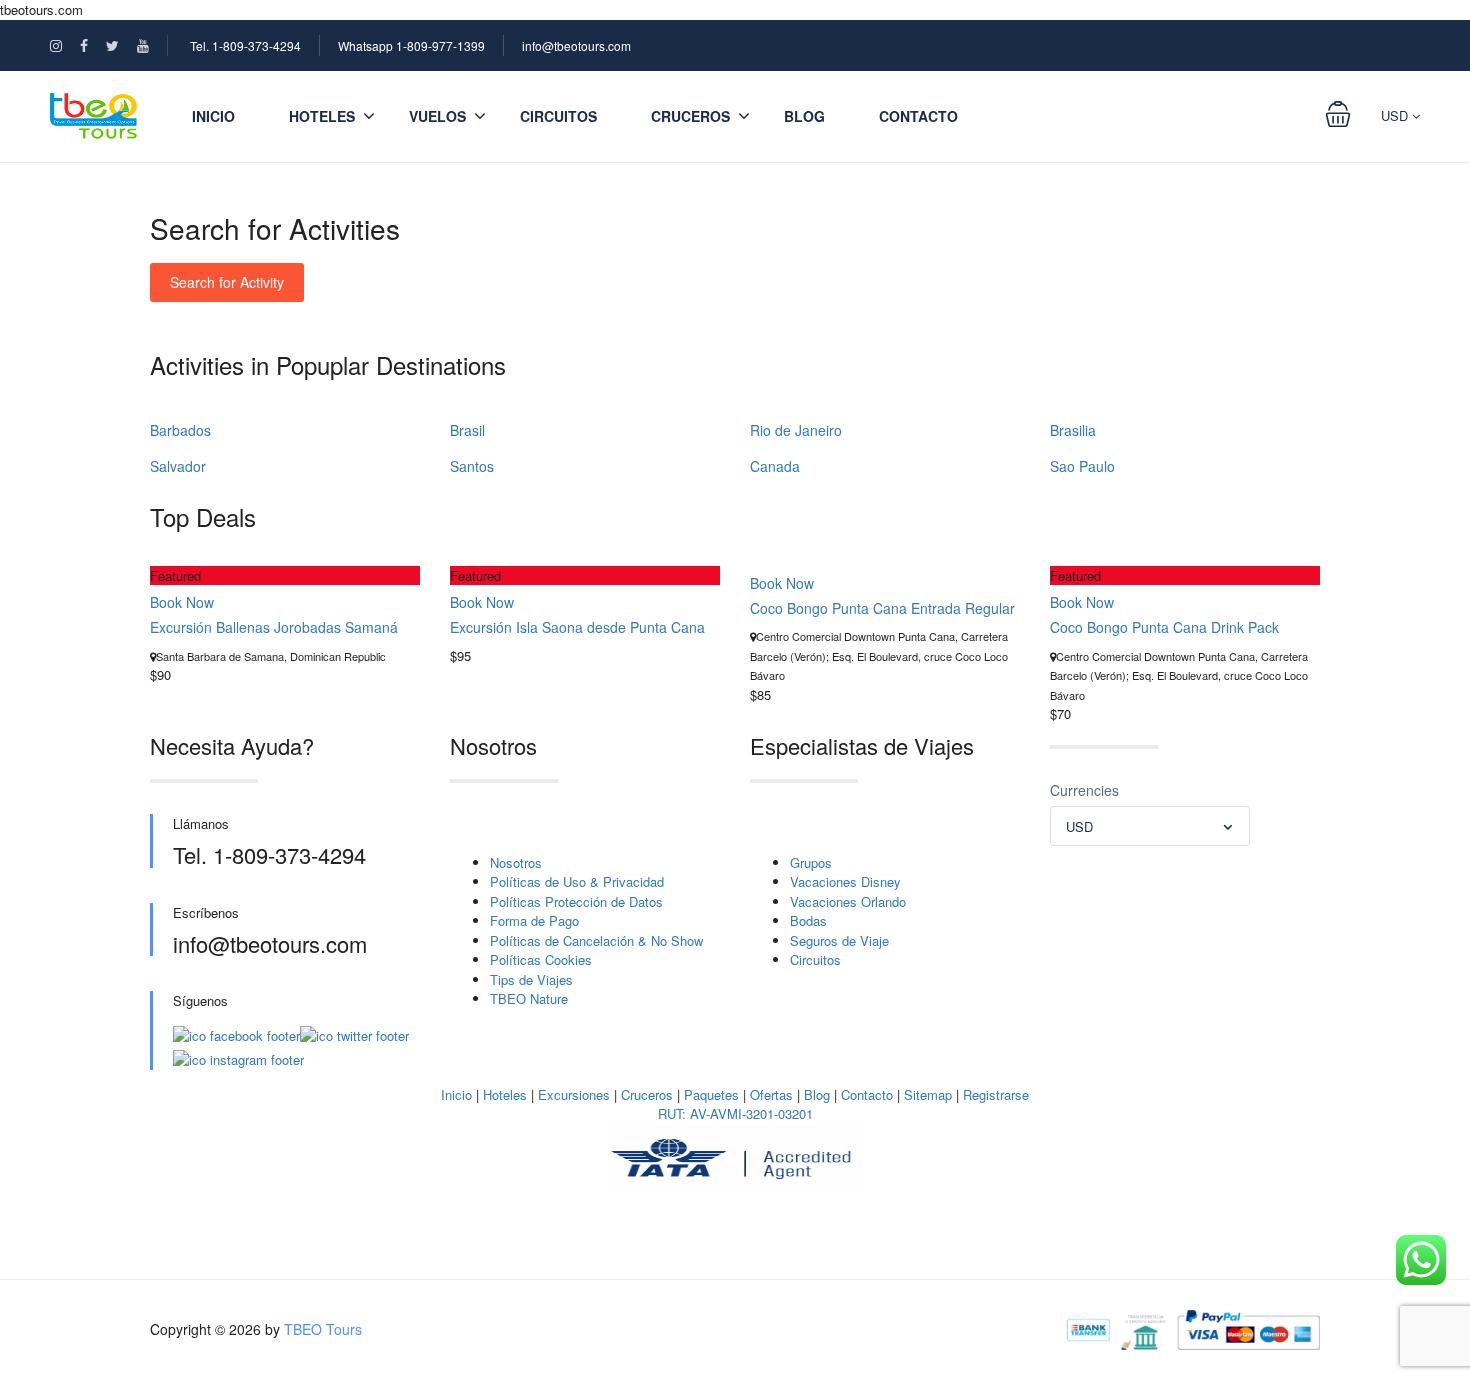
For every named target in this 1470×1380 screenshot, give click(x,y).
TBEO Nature (529, 998)
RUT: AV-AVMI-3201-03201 (735, 1113)
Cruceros (690, 116)
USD (1396, 115)
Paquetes (711, 1094)
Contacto (918, 116)
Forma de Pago (534, 920)
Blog (804, 116)
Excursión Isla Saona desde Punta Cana (577, 627)
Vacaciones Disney (845, 881)
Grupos (811, 862)
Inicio (213, 116)
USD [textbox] (1079, 826)
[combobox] (1150, 826)
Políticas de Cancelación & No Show (596, 940)
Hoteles (505, 1094)
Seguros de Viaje (839, 940)
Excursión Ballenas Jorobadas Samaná (274, 627)
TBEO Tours (323, 1329)
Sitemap (928, 1094)
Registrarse (996, 1094)
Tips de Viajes (531, 979)
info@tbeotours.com (576, 45)
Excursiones (574, 1094)
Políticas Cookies (541, 959)
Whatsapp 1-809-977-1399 (411, 45)
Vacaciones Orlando (848, 901)
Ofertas (771, 1094)
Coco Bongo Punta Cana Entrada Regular (882, 608)
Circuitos (558, 116)
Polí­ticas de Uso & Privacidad (577, 881)
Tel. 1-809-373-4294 (245, 45)
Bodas (808, 920)
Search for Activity (227, 282)
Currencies (1084, 790)
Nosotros (516, 862)
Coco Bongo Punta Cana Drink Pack (1164, 627)
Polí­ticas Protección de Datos (576, 901)
